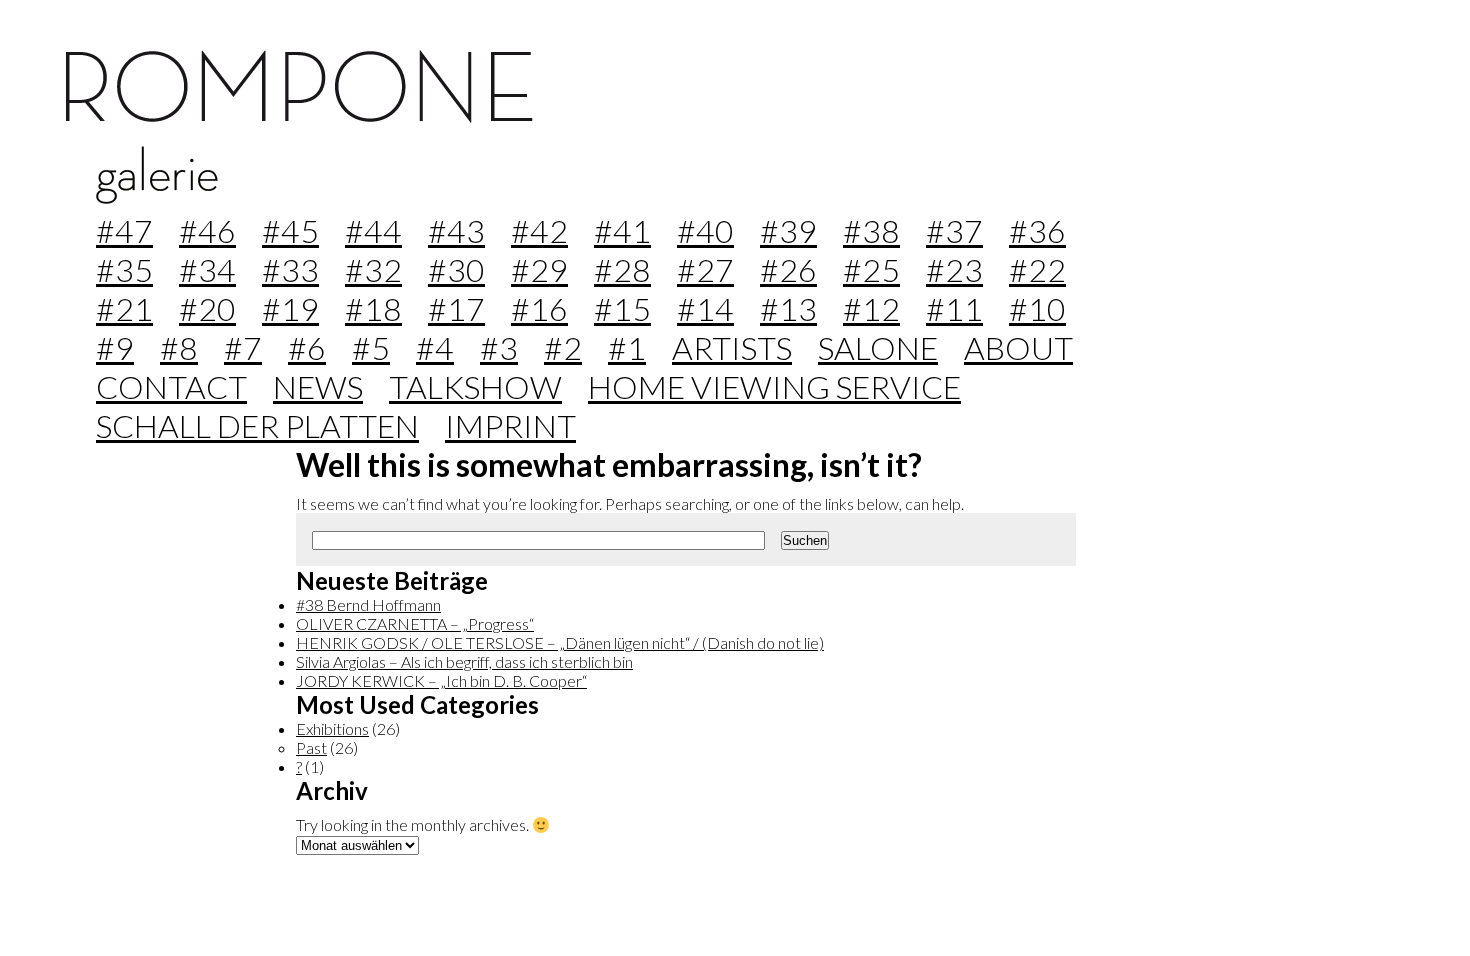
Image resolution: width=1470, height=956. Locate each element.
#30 (456, 269)
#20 (207, 308)
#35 (124, 269)
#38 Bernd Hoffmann (368, 604)
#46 (207, 230)
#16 (539, 308)
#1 (627, 347)
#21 (124, 308)
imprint (510, 425)
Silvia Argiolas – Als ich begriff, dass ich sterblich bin (464, 661)
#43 (456, 230)
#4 (435, 347)
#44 (373, 230)
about (1018, 347)
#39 (788, 230)
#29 (539, 269)
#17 (456, 308)
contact (171, 386)
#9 (115, 347)
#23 (954, 269)
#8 (179, 347)
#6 (307, 347)
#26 (788, 269)
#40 (705, 230)
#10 (1037, 308)
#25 (871, 269)
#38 (871, 230)
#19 (290, 308)
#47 (124, 230)
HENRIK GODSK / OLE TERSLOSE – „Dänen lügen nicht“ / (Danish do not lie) (560, 642)
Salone (878, 347)
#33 (290, 269)
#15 (622, 308)
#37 (954, 230)
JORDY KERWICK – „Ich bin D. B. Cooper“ (441, 680)
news (318, 386)
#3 (499, 347)
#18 (373, 308)
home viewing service (774, 386)
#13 (788, 308)
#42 (539, 230)
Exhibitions (332, 728)
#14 (705, 308)
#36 (1037, 230)
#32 (373, 269)
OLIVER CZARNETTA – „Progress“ (415, 623)
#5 (371, 347)
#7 (243, 347)
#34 (207, 269)
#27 (705, 269)
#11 (954, 308)
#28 (622, 269)
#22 (1037, 269)
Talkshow (475, 386)
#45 (290, 230)
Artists (732, 347)
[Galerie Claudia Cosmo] (299, 116)
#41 (622, 230)
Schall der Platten (257, 425)
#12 (871, 308)
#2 (563, 347)
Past (311, 747)
